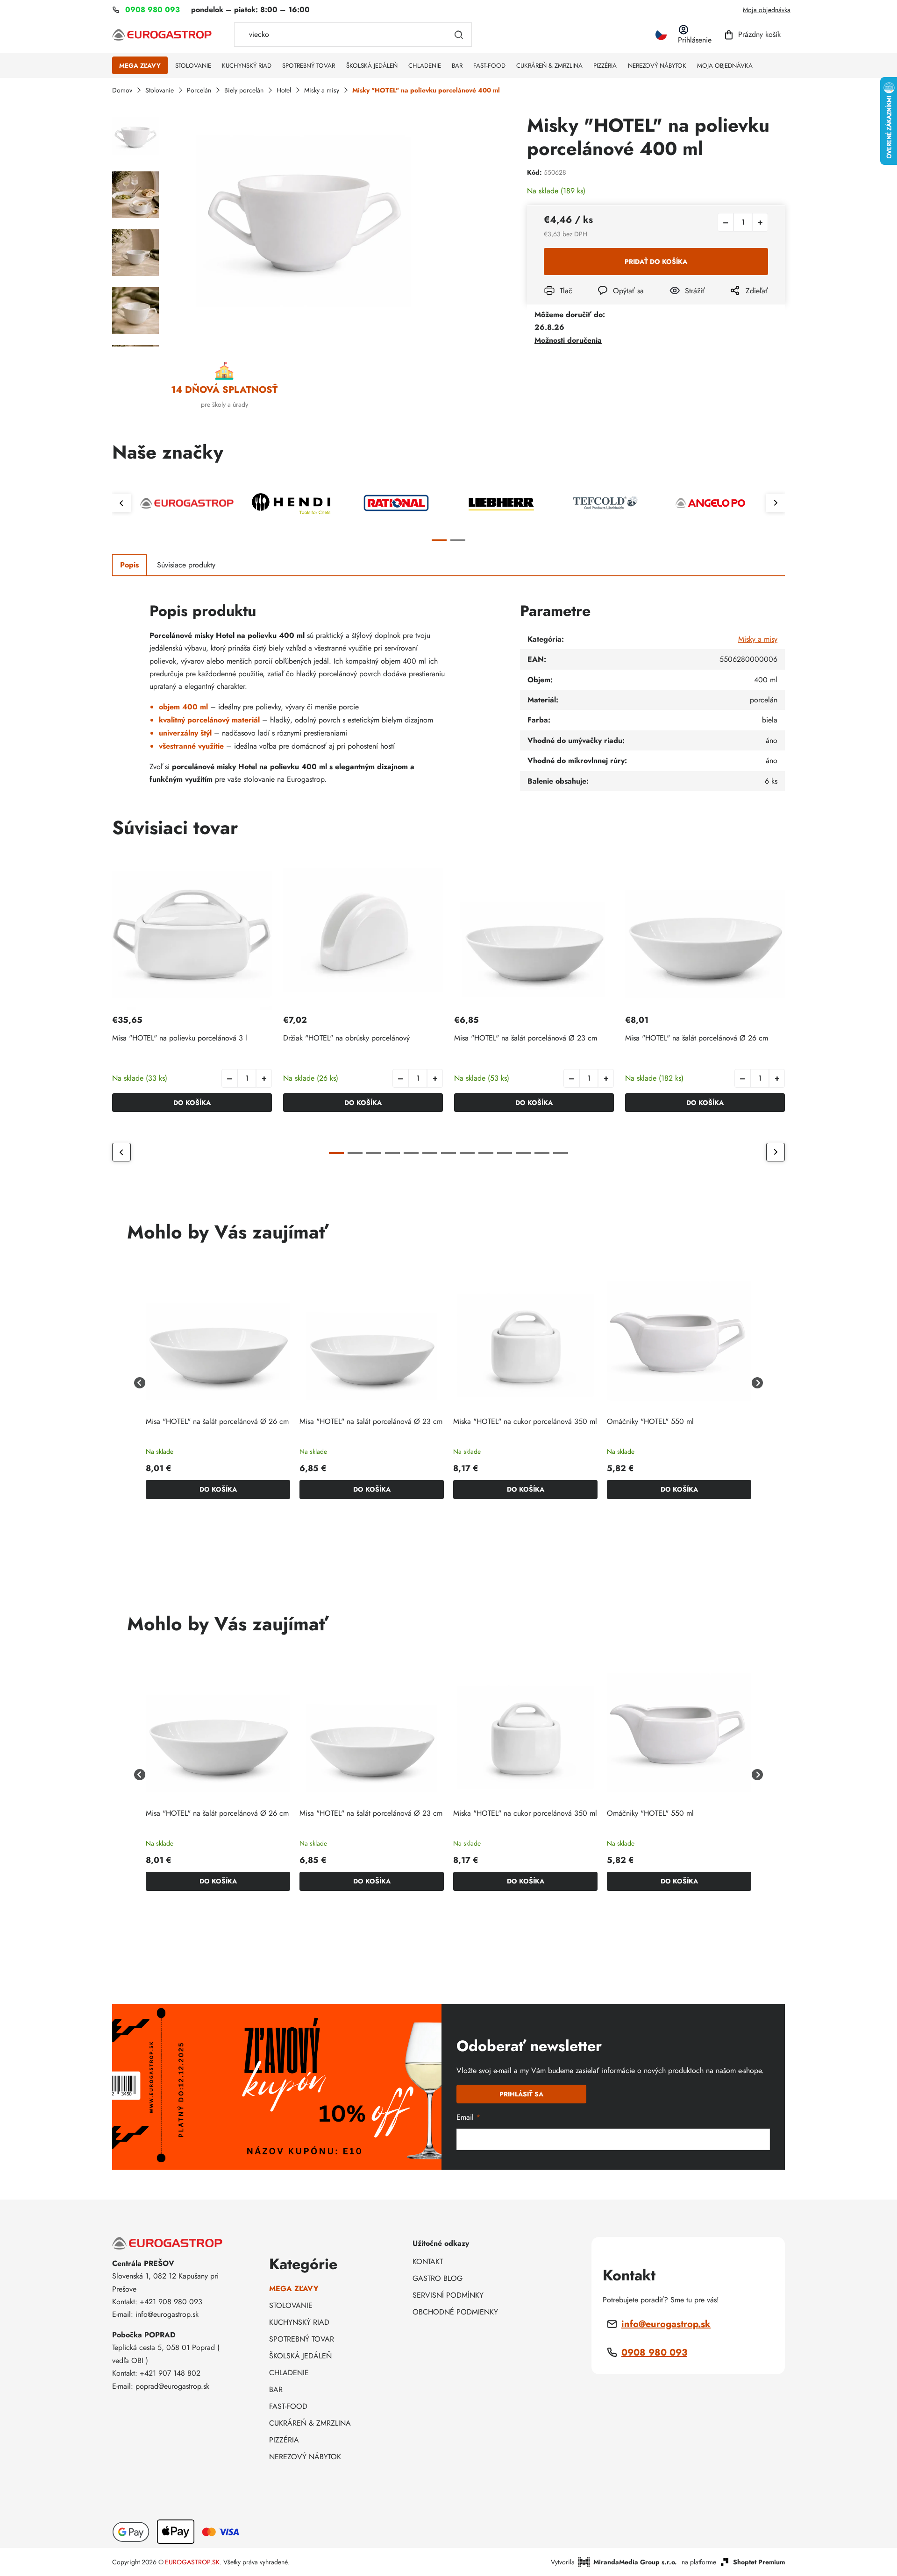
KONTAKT (428, 2261)
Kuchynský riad (299, 2322)
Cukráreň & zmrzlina (310, 2423)
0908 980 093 (654, 2353)
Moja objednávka (767, 10)
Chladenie (289, 2373)
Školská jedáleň (300, 2356)
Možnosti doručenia (568, 340)
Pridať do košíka (656, 262)
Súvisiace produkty (186, 565)
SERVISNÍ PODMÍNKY (448, 2295)
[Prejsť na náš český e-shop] (661, 35)
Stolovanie (291, 2305)
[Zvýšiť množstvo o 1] (760, 222)
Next (776, 503)
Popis (129, 565)
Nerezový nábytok (305, 2457)
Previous (121, 503)
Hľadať (459, 35)
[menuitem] (140, 66)
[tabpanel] (187, 503)
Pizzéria (284, 2440)
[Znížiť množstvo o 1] (726, 222)
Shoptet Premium (759, 2562)
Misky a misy (758, 639)
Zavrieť (677, 303)
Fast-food (288, 2406)
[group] (218, 1383)
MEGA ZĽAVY (294, 2289)
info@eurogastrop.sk (666, 2324)
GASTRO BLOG (438, 2278)
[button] (264, 1078)
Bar (276, 2389)
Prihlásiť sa (521, 2094)
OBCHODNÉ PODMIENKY (455, 2312)
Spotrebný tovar (302, 2339)
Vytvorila (614, 2562)
